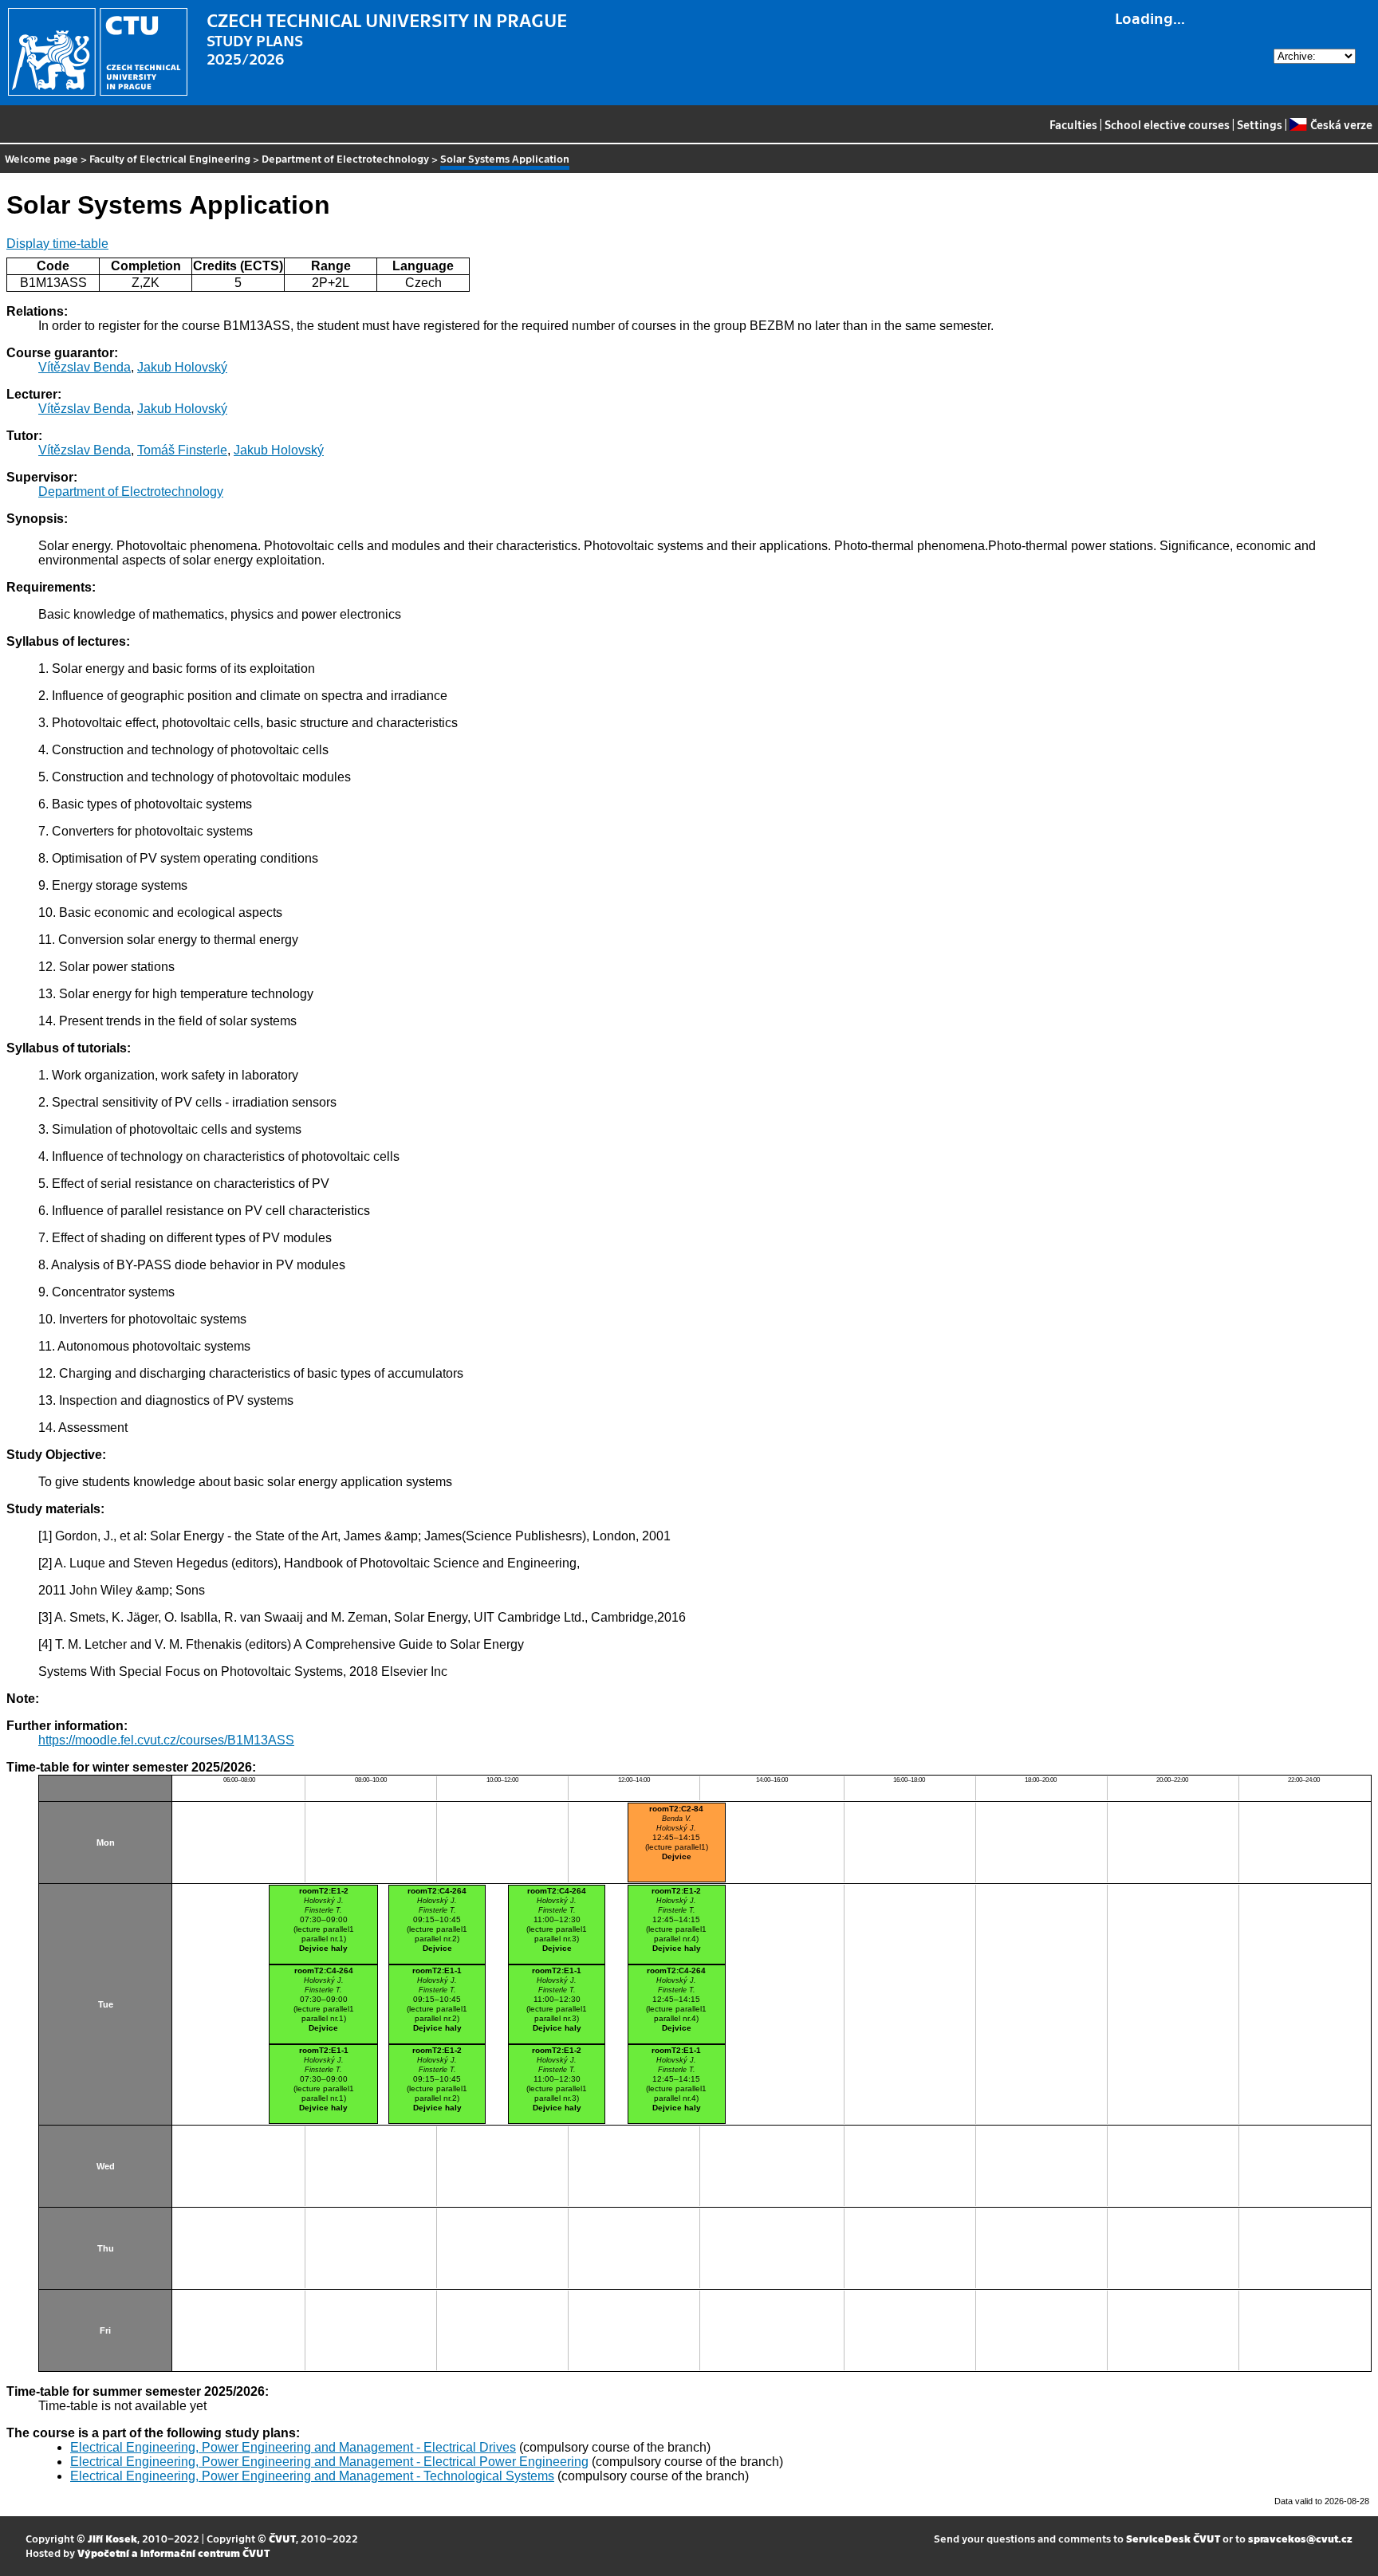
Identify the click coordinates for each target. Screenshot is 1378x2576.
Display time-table (57, 244)
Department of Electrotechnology (345, 158)
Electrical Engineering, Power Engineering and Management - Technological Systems (312, 2476)
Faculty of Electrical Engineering (170, 158)
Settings (1260, 124)
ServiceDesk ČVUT (1173, 2538)
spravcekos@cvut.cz (1300, 2538)
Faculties (1073, 124)
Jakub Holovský (182, 367)
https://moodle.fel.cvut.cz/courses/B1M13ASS (166, 1740)
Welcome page (41, 158)
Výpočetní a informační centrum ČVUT (173, 2552)
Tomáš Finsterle (182, 450)
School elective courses (1167, 124)
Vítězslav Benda (85, 367)
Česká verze (1341, 124)
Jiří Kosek (112, 2538)
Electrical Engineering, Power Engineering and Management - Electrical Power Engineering (329, 2462)
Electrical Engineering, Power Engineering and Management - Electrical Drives (293, 2447)
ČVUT (282, 2538)
